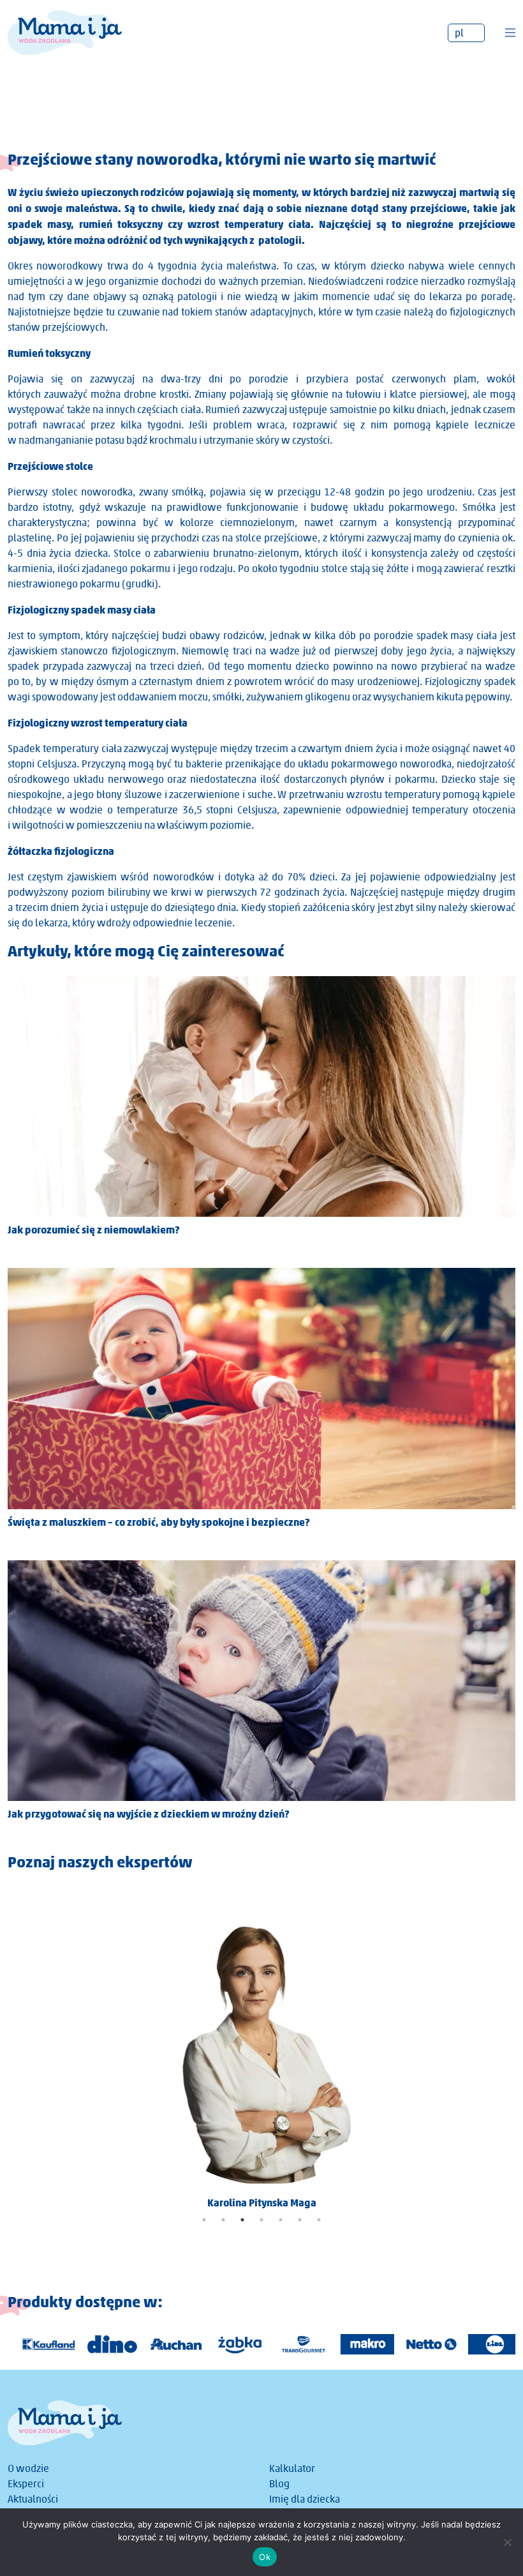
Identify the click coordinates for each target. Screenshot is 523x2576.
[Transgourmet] (295, 2344)
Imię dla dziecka (305, 2499)
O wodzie (28, 2468)
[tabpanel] (261, 2049)
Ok (265, 2557)
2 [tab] (223, 2220)
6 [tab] (300, 2220)
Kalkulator (292, 2468)
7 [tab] (319, 2220)
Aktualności (33, 2499)
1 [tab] (204, 2220)
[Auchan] (167, 2344)
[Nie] (507, 2542)
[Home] (65, 32)
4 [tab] (261, 2220)
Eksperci (26, 2484)
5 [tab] (281, 2220)
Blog (279, 2484)
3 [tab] (242, 2220)
